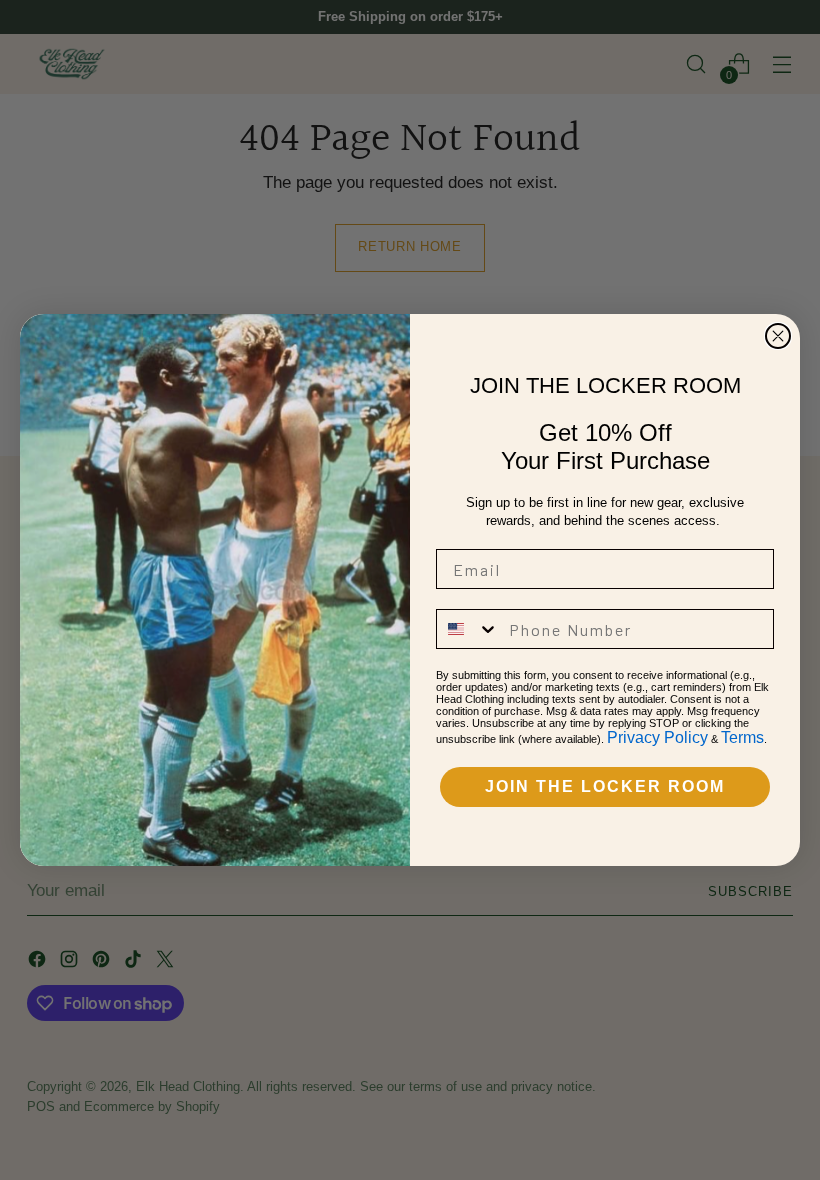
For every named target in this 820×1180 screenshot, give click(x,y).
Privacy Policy (657, 737)
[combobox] (468, 629)
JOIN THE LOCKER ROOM (605, 786)
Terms (742, 737)
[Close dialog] (778, 336)
